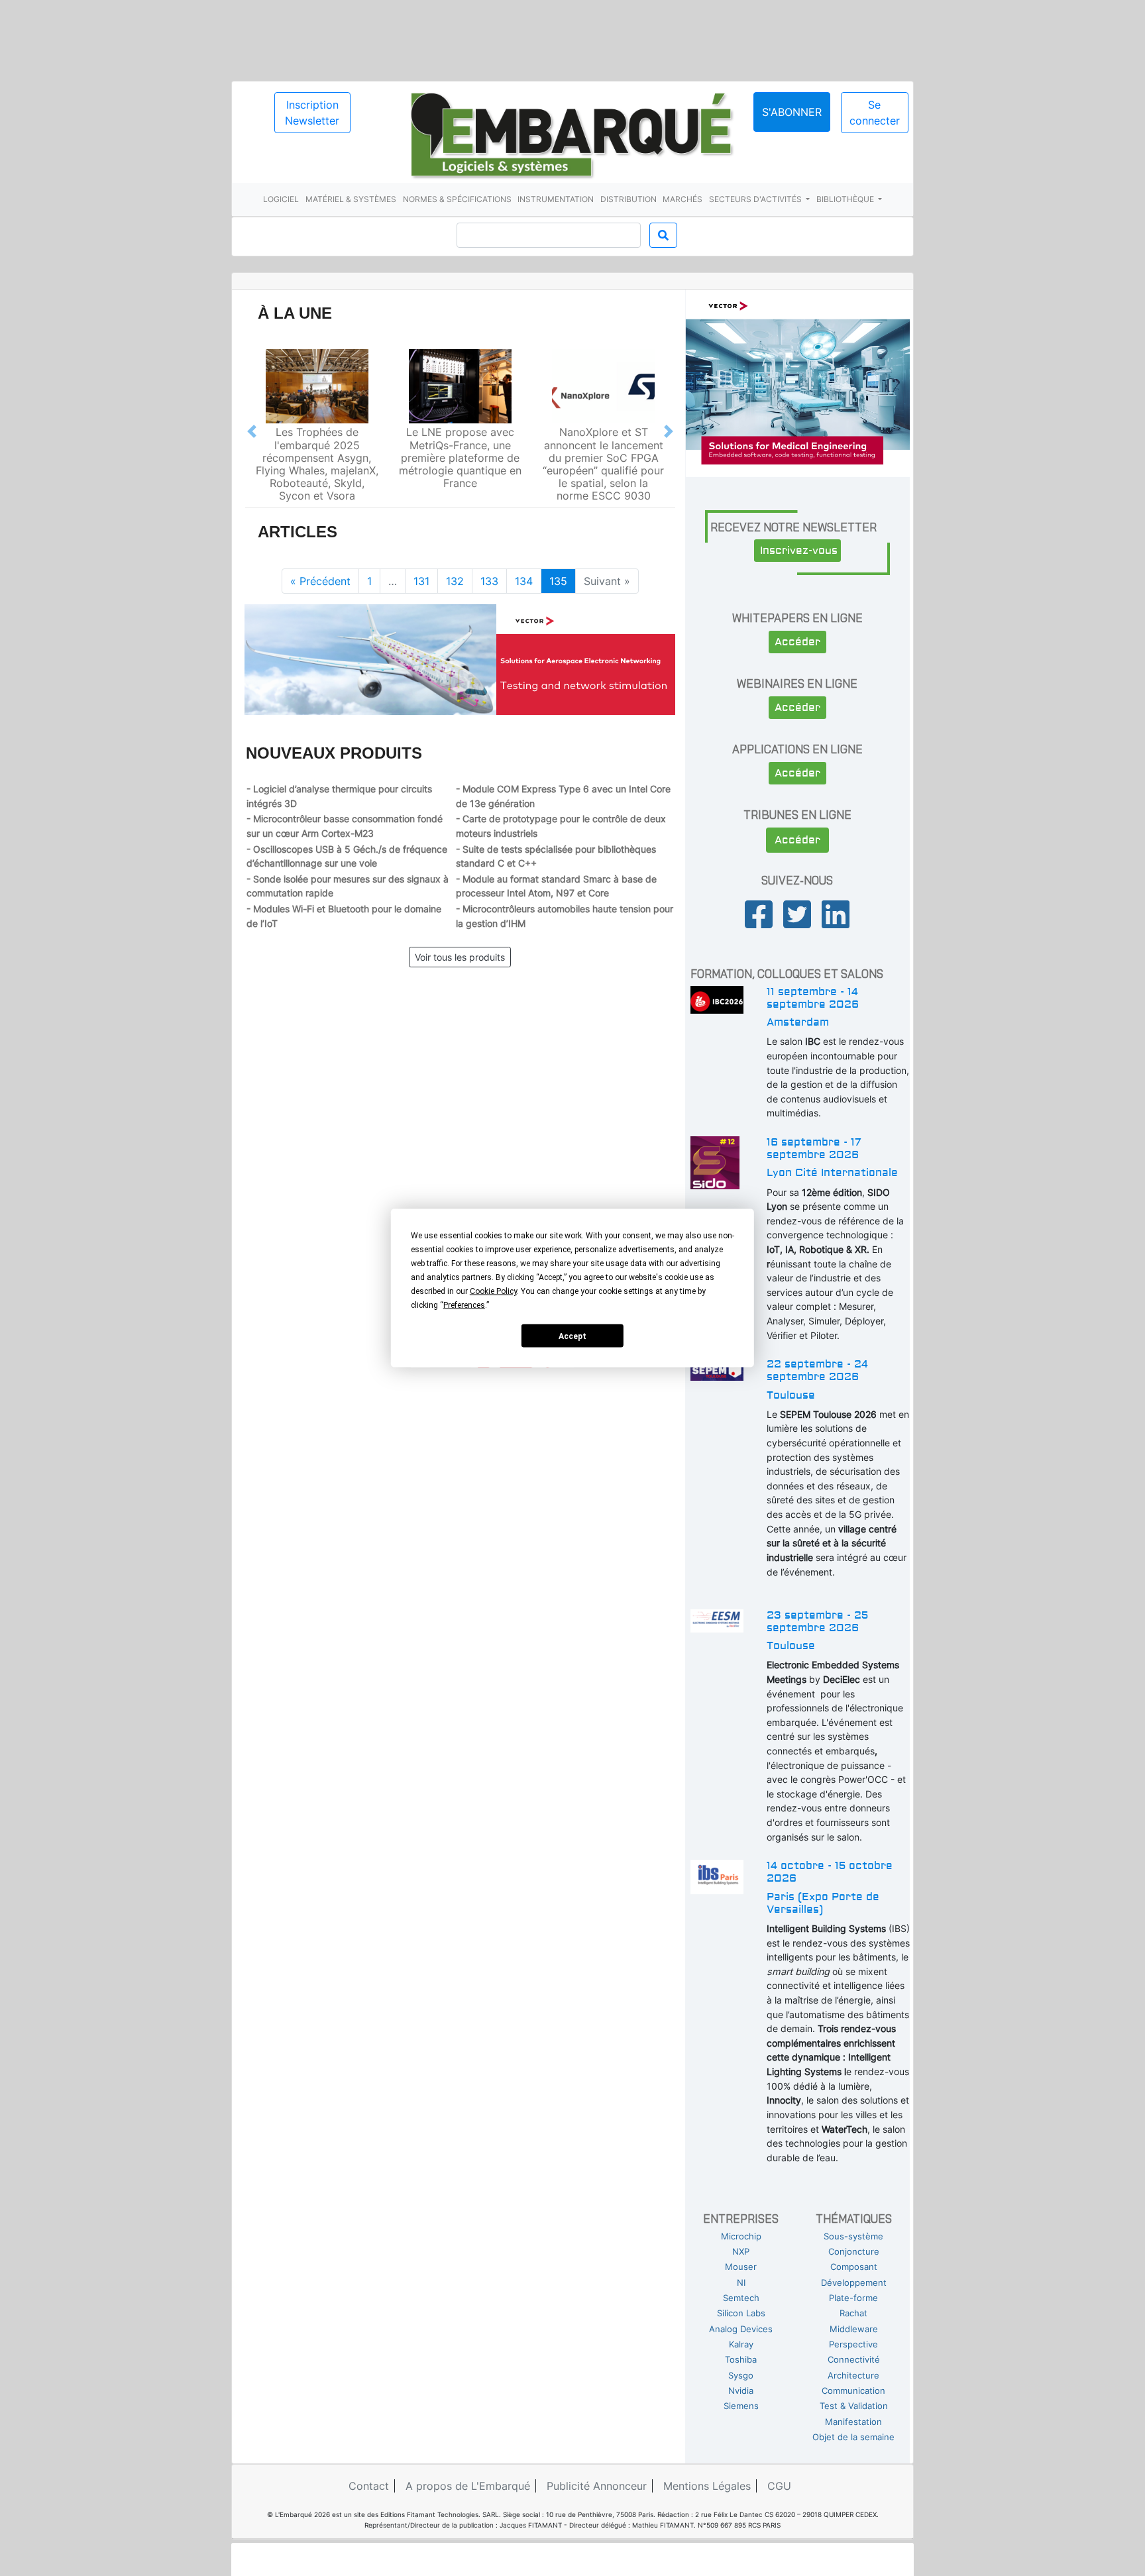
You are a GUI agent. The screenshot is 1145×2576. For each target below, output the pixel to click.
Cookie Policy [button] (493, 1291)
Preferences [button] (464, 1305)
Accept (572, 1336)
